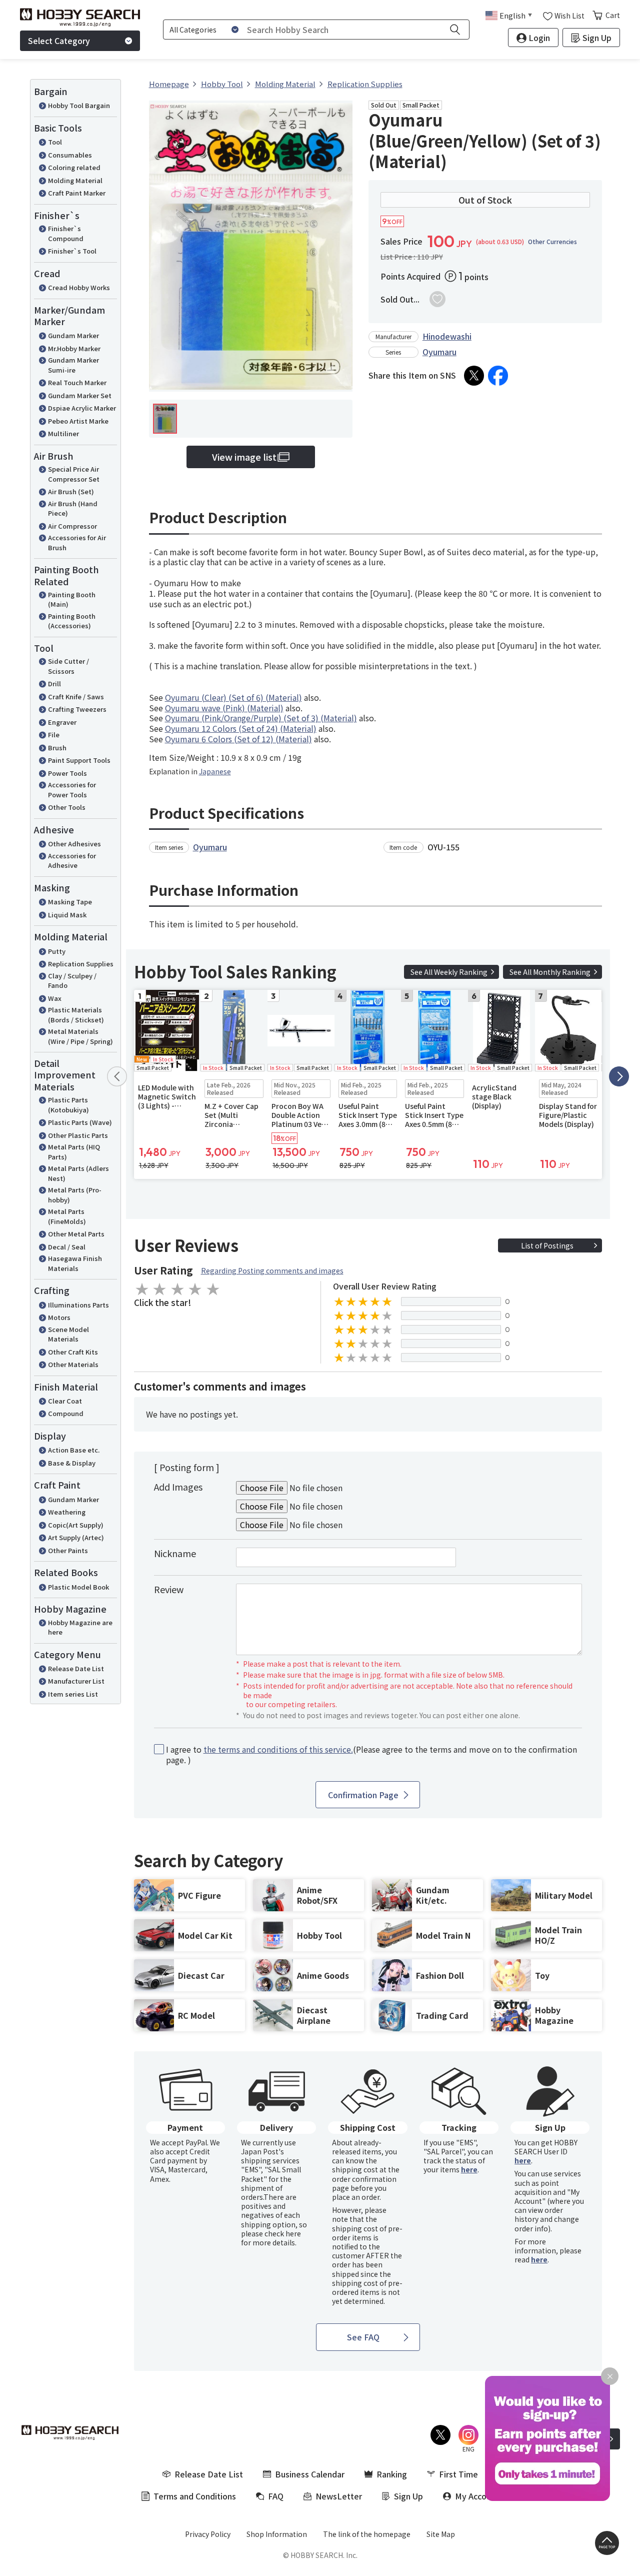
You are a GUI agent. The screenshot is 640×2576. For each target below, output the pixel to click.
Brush (57, 748)
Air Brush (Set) (71, 491)
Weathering (67, 1512)
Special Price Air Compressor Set (74, 474)
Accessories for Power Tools (72, 790)
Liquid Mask (67, 915)
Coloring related (74, 167)
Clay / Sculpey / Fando (72, 981)
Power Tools (67, 773)
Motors (59, 1317)
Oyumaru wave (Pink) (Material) (224, 708)
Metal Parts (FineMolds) (67, 1216)
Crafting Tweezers (77, 709)
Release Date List (76, 1668)
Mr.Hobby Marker (74, 348)
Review (169, 1589)
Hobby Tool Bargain (79, 105)
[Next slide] (619, 1076)
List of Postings (547, 1245)
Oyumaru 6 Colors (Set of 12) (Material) (238, 739)
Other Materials (73, 1364)
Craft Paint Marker (77, 193)
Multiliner (63, 433)
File (54, 735)
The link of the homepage (367, 2534)
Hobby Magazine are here (80, 1627)
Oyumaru (439, 352)
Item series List (73, 1694)
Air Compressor (72, 526)
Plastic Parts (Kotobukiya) (68, 1105)
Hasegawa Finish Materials (75, 1263)
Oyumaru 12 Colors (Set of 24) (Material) (241, 728)
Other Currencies (552, 242)
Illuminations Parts (78, 1305)
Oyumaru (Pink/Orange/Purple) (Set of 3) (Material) (261, 718)
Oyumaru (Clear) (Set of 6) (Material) (233, 697)
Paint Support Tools (79, 760)
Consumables (70, 155)
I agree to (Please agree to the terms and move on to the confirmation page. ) (371, 1755)
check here (283, 2233)
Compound (66, 1413)
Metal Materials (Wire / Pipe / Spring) (80, 1036)
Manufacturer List (76, 1681)
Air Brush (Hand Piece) (73, 508)
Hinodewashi (447, 336)
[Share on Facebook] (498, 376)
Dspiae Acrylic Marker (82, 408)
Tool (55, 142)
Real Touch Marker (77, 382)
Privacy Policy (208, 2534)
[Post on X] (474, 376)
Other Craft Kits (73, 1352)
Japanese (215, 771)
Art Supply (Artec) (76, 1537)
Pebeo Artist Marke (78, 421)
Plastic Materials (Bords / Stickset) (76, 1015)
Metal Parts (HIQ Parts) (74, 1152)
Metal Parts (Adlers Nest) (78, 1173)
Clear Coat (65, 1401)
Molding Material (75, 180)
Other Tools (67, 807)
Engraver (62, 722)
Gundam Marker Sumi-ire (73, 365)
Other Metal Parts (76, 1234)
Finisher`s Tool (72, 251)
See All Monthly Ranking (550, 972)
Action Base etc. (74, 1450)
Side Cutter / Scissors (68, 666)
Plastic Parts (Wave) (80, 1122)
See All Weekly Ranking (449, 972)
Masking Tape (70, 902)
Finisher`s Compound (66, 233)
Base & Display (72, 1463)
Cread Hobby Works (79, 287)
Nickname (175, 1553)
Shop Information (277, 2534)
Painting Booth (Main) (72, 599)
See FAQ (363, 2337)
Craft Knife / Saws (76, 697)
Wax (55, 998)
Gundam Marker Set (80, 395)
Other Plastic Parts (78, 1135)
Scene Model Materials (68, 1334)
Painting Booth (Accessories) (72, 621)
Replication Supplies (81, 964)
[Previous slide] (117, 1076)
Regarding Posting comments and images (272, 1270)
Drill (54, 684)
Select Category (59, 41)
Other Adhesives (74, 844)
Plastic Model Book (78, 1587)
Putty (57, 951)
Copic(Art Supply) (76, 1525)
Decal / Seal (67, 1247)
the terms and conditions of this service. (278, 1749)
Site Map (441, 2534)
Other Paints (68, 1550)
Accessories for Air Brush (77, 542)
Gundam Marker (73, 335)
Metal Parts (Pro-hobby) (75, 1195)
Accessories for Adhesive (72, 861)
